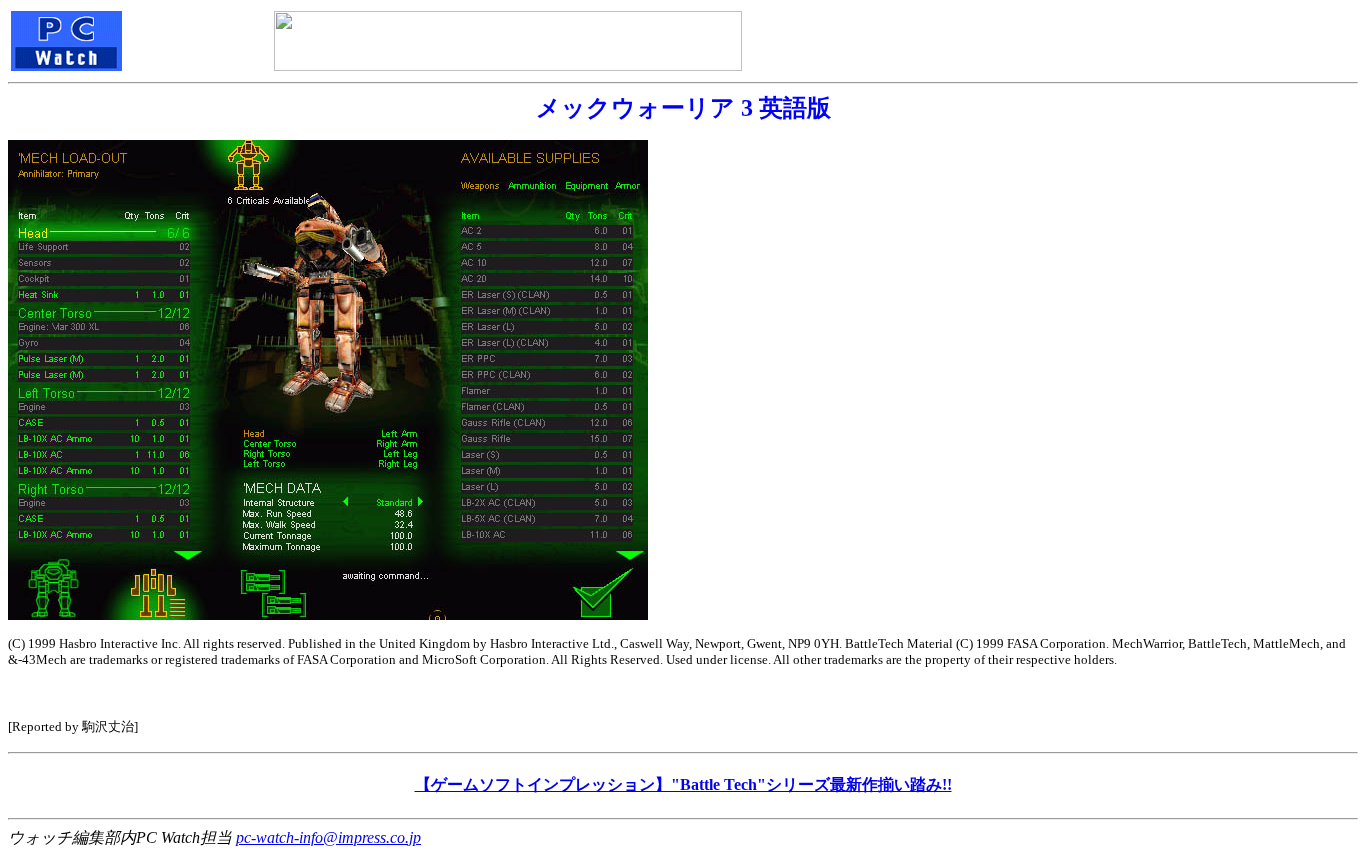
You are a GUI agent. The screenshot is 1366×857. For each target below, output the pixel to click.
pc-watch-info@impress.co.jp (328, 837)
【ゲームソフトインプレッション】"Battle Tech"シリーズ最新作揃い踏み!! (683, 784)
